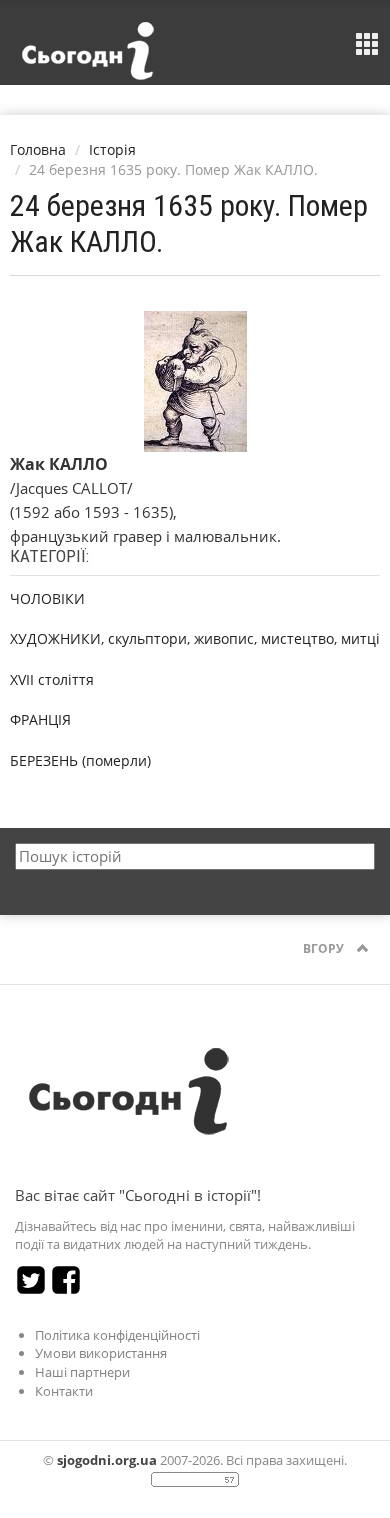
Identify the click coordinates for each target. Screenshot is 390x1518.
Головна (38, 149)
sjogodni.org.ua (107, 1460)
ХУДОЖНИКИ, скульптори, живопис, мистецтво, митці (195, 638)
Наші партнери (82, 1372)
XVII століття (52, 679)
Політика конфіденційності (117, 1335)
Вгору (325, 948)
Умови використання (101, 1353)
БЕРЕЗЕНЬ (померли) (80, 760)
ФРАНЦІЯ (40, 719)
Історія (112, 149)
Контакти (64, 1391)
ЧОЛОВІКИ (47, 598)
